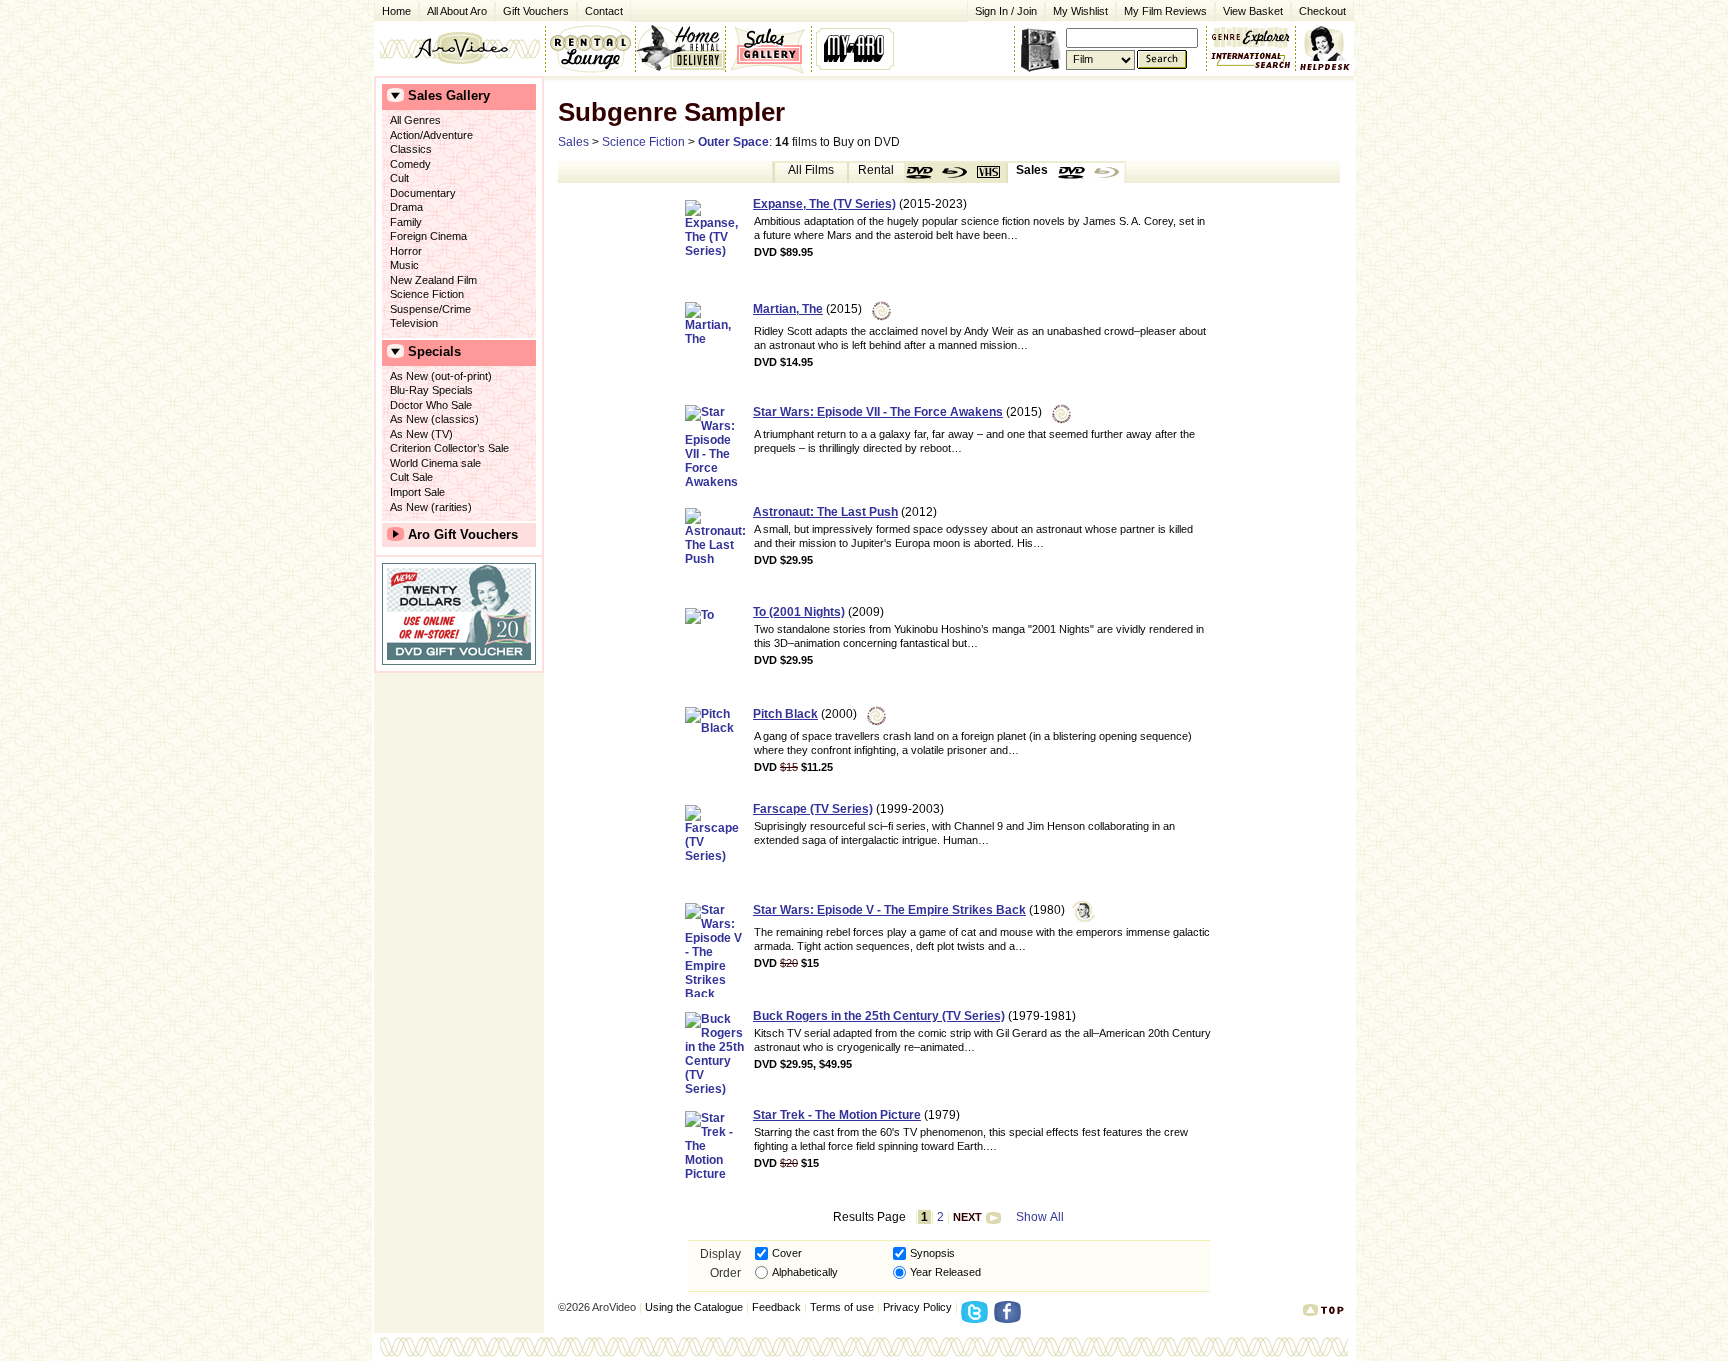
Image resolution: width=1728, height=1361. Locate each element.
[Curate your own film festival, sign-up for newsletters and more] (856, 48)
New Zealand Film (433, 280)
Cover (787, 1253)
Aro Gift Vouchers (463, 534)
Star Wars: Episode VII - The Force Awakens (878, 412)
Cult (399, 178)
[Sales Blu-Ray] (1107, 173)
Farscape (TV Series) (813, 809)
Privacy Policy (917, 1307)
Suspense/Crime (430, 309)
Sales (573, 142)
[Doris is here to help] (1325, 48)
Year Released (945, 1272)
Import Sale (417, 492)
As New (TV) (421, 434)
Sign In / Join (1006, 11)
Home (396, 11)
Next (967, 1217)
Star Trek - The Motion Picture (837, 1115)
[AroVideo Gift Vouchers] (459, 614)
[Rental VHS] (989, 173)
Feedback (776, 1307)
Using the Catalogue (694, 1307)
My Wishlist (1080, 11)
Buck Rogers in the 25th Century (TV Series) (879, 1016)
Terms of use (842, 1307)
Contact (600, 9)
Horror (406, 251)
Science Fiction (427, 294)
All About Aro (457, 11)
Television (414, 323)
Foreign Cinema (428, 236)
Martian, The (788, 309)
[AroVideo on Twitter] (977, 1318)
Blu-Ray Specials (431, 390)
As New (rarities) (431, 507)
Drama (406, 207)
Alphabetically (805, 1272)
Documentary (423, 193)
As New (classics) (434, 419)
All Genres (415, 120)
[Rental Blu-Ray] (955, 173)
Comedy (410, 164)
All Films (811, 170)
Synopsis (932, 1253)
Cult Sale (411, 477)
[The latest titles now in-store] (590, 48)
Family (406, 222)
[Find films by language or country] (1251, 61)
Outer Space (733, 142)
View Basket (1249, 9)
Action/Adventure (431, 135)
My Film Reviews (1165, 11)
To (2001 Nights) (799, 612)
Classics (411, 149)
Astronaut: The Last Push (825, 512)
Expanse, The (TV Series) (824, 204)
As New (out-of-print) (441, 376)
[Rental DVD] (921, 173)
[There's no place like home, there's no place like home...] (459, 48)
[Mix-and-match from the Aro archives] (1251, 35)
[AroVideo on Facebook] (1010, 1318)
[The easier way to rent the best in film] (680, 48)
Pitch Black (785, 714)
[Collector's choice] (768, 48)
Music (404, 265)
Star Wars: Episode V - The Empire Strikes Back (889, 910)
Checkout (1322, 11)
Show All (1040, 1217)
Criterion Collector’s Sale (449, 448)
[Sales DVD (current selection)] (1073, 173)
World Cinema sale (435, 463)
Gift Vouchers (536, 11)
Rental (876, 170)
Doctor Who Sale (431, 405)
